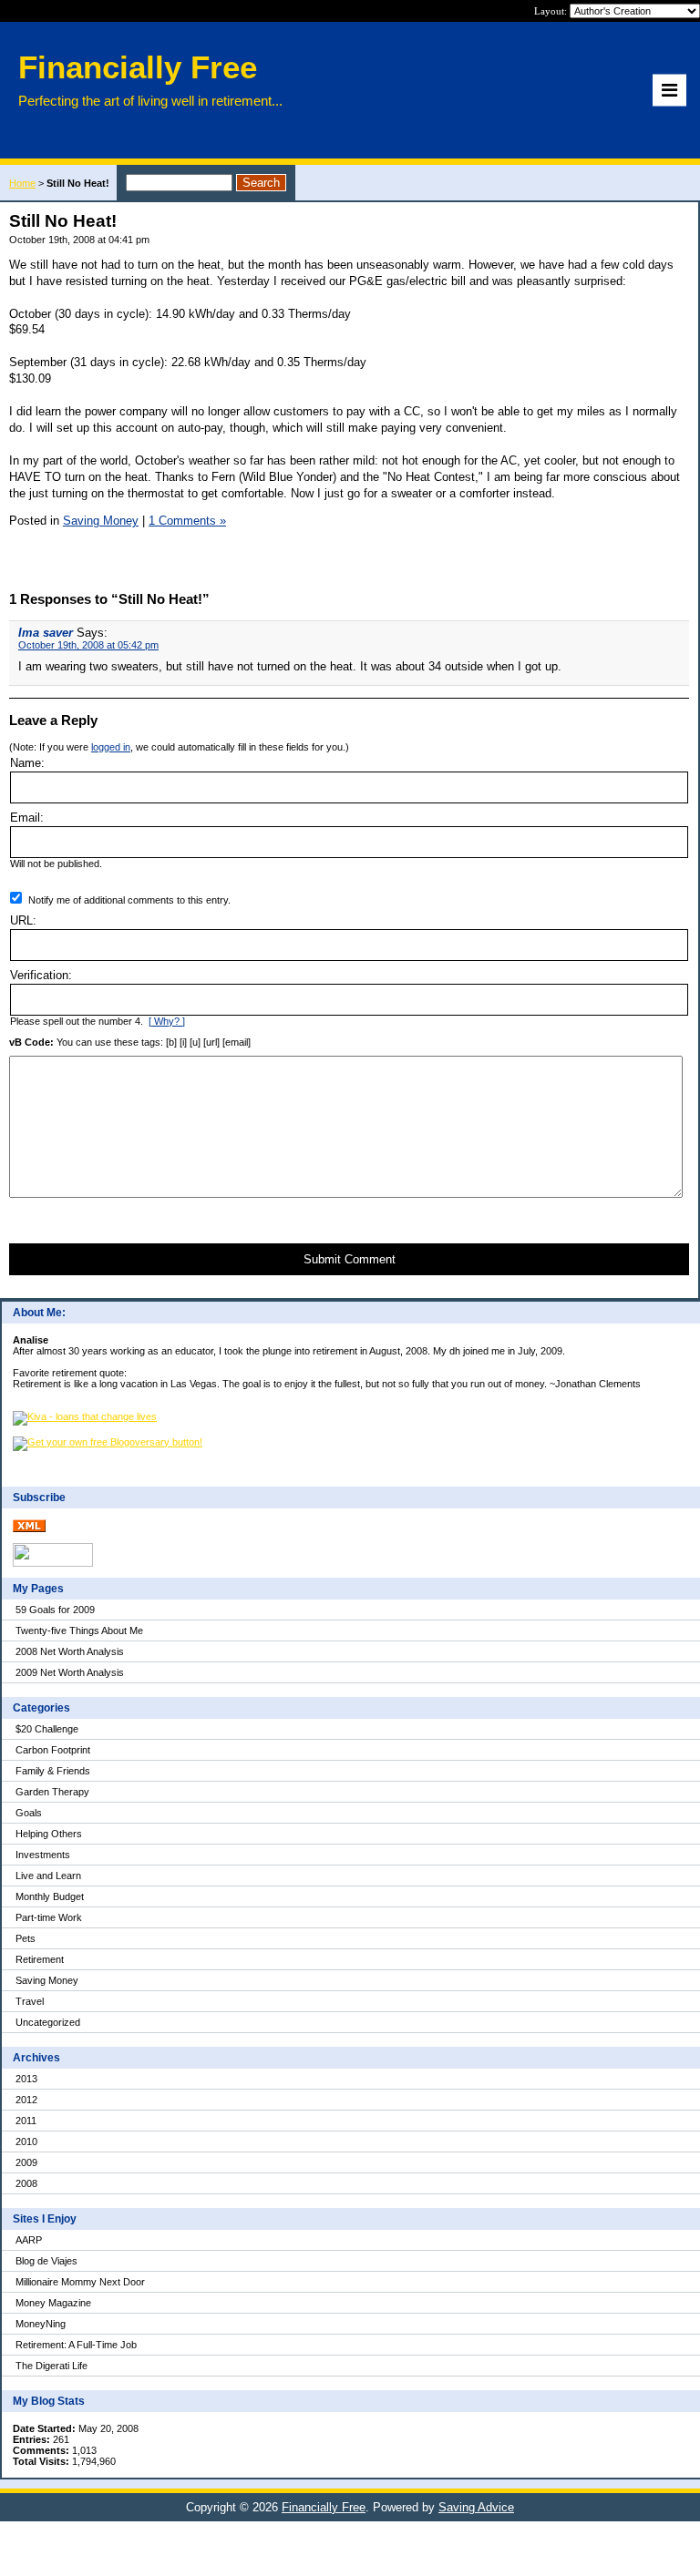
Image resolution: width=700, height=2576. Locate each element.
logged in (111, 747)
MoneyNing (41, 2324)
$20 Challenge (47, 1729)
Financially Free (324, 2507)
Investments (43, 1855)
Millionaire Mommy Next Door (80, 2282)
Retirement (40, 1959)
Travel (30, 2001)
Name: (27, 763)
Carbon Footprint (53, 1750)
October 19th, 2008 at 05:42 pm (88, 645)
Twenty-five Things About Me (79, 1630)
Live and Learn (48, 1876)
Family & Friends (53, 1771)
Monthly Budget (50, 1896)
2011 (26, 2121)
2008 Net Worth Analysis (70, 1651)
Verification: (41, 975)
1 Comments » (187, 521)
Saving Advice (476, 2507)
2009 (26, 2162)
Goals (29, 1813)
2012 (26, 2100)
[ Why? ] (167, 1021)
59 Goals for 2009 (55, 1610)
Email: (27, 818)
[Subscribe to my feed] (29, 1528)
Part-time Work (49, 1917)
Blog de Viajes (46, 2261)
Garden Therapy (52, 1792)
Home (22, 183)
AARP (29, 2240)
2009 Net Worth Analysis (70, 1672)
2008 (26, 2183)
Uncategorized (48, 2022)
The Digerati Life (51, 2366)
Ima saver (46, 633)
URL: (23, 920)
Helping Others (49, 1834)
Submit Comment (350, 1259)
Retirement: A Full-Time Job (76, 2345)
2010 (26, 2142)
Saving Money (47, 1980)
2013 (26, 2079)
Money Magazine (53, 2303)
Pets (26, 1938)
